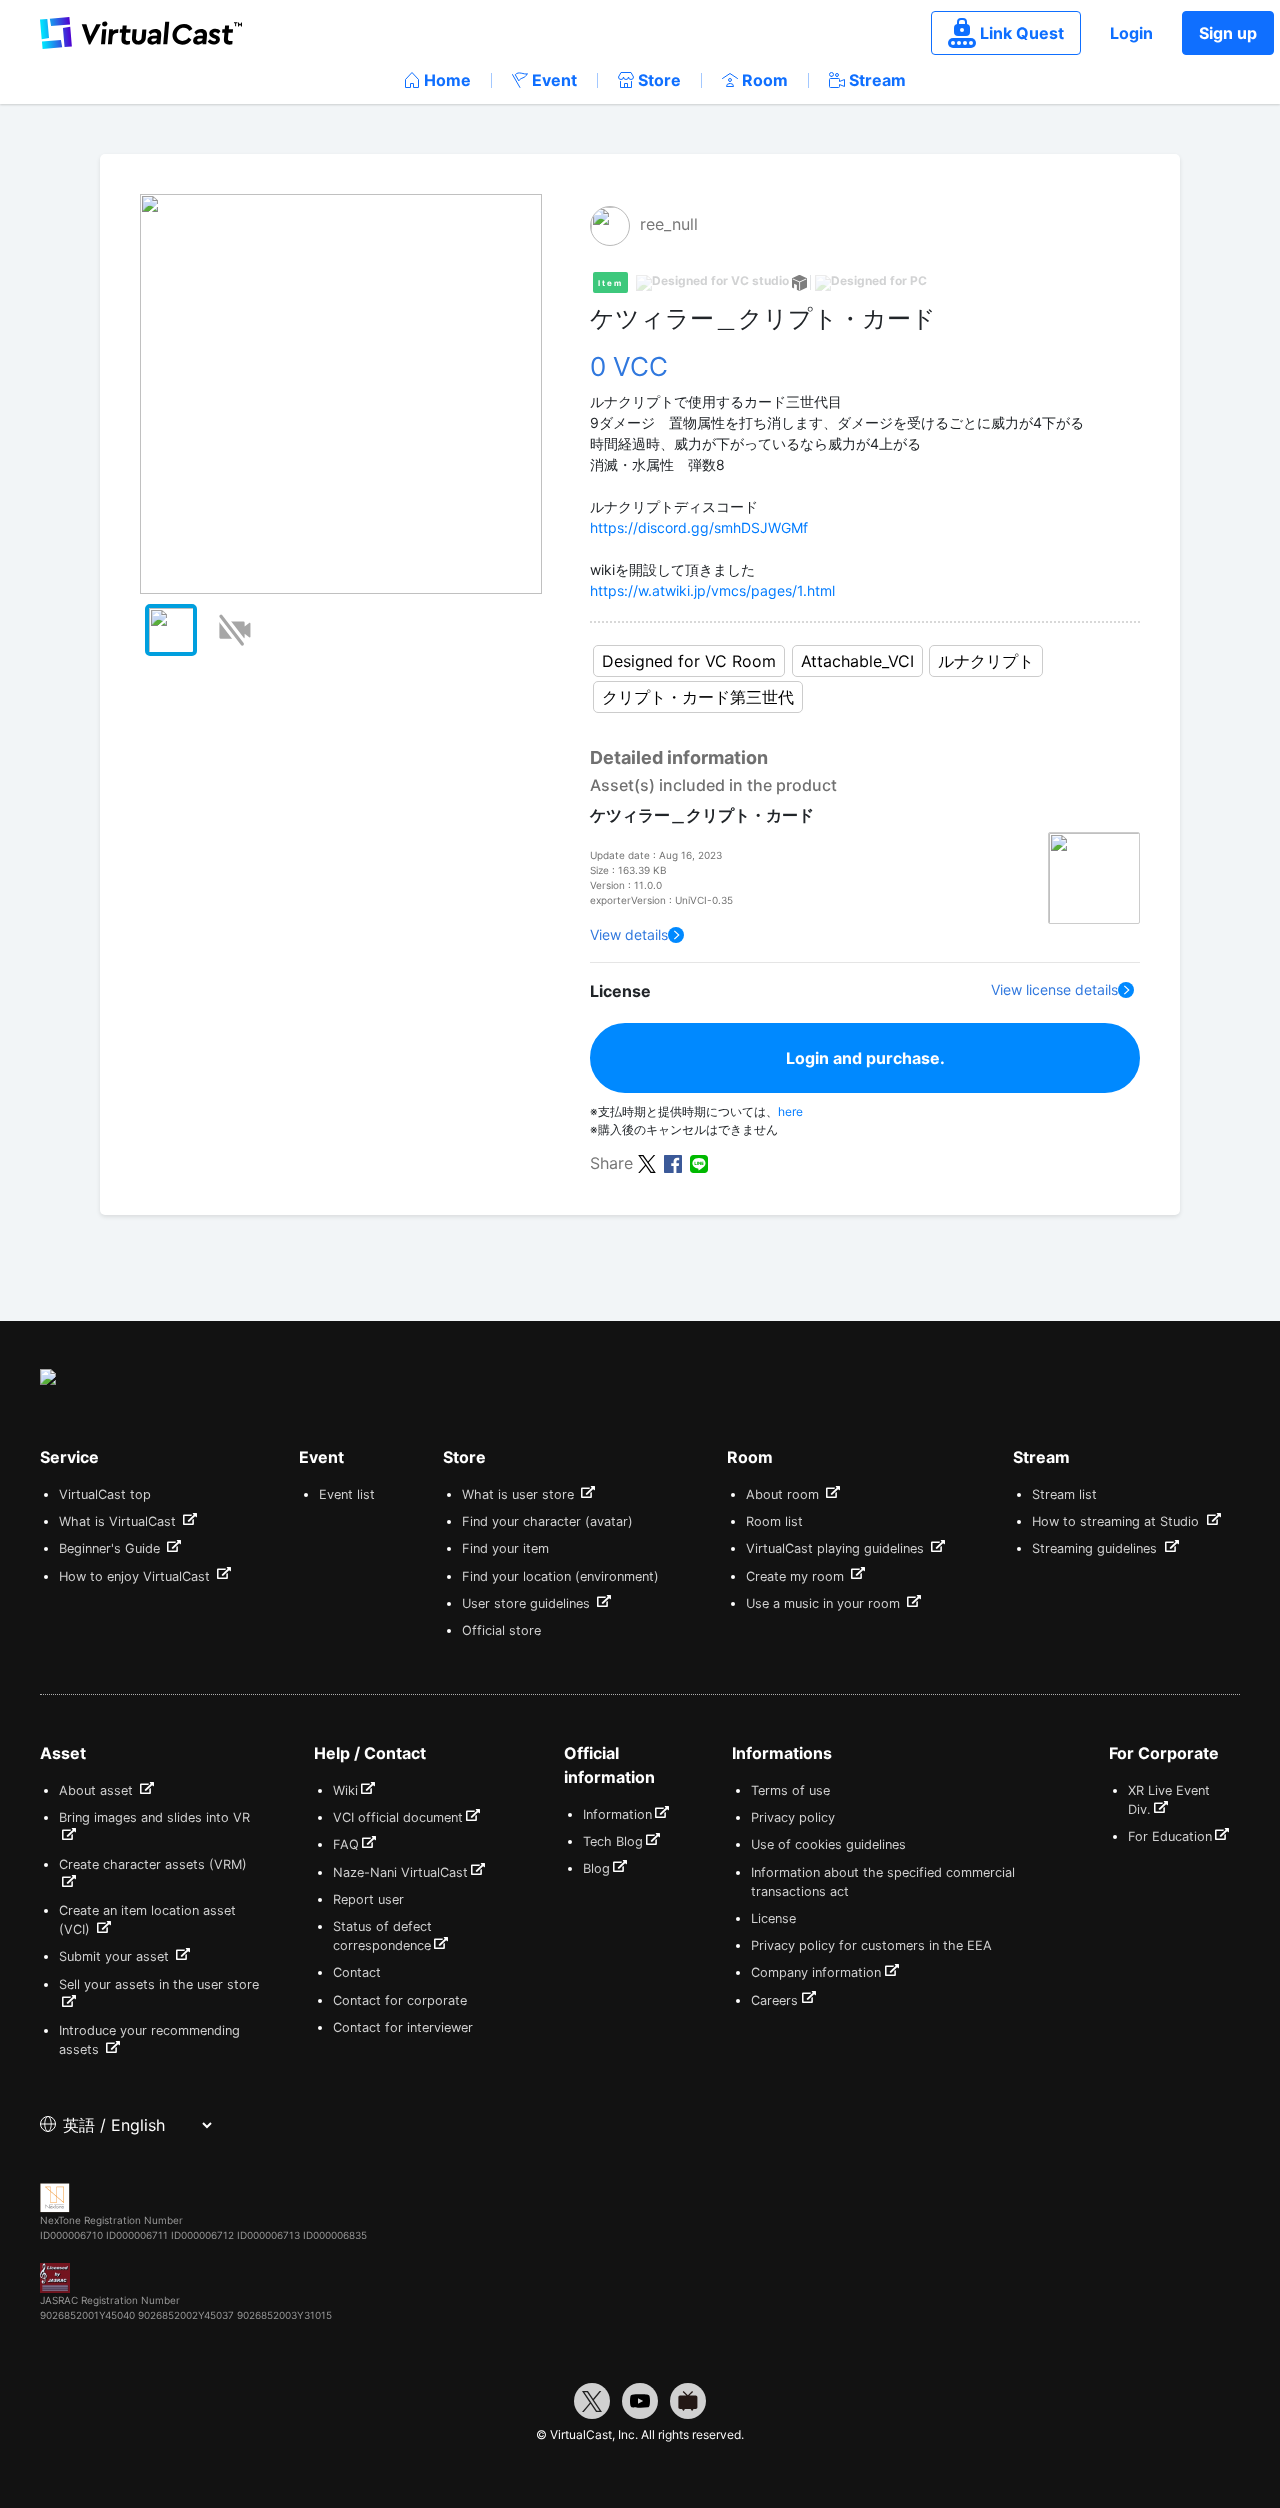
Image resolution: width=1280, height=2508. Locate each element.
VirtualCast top (105, 1494)
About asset (98, 1790)
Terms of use (790, 1790)
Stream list (1064, 1494)
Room (765, 80)
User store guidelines (528, 1603)
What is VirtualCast (119, 1521)
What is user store (520, 1494)
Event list (347, 1494)
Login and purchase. (865, 1058)
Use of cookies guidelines (828, 1844)
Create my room (797, 1576)
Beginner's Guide (111, 1548)
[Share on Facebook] (673, 1162)
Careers (774, 2000)
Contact (357, 1972)
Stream (877, 80)
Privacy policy (793, 1817)
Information (617, 1814)
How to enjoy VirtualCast (136, 1576)
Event (554, 80)
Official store (501, 1630)
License (773, 1918)
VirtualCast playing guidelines (837, 1548)
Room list (774, 1521)
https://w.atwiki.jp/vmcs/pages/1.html (712, 590)
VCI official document (398, 1817)
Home (447, 80)
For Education (1170, 1836)
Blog (596, 1868)
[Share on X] (647, 1162)
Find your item (505, 1548)
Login (1131, 33)
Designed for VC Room (689, 661)
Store (659, 80)
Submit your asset (116, 1956)
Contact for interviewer (403, 2027)
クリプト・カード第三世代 (698, 697)
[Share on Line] (699, 1162)
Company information (816, 1972)
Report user (368, 1899)
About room (784, 1494)
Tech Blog (613, 1841)
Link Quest (1022, 33)
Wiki (345, 1790)
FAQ (346, 1844)
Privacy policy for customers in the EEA (871, 1945)
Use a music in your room (825, 1603)
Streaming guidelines (1096, 1548)
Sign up (1228, 33)
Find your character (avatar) (547, 1521)
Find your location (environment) (560, 1576)
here (790, 1111)
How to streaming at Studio (1117, 1521)
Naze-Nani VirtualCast (400, 1872)
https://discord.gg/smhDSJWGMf (699, 527)
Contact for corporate (400, 2000)
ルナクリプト (986, 661)
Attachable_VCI (857, 661)
